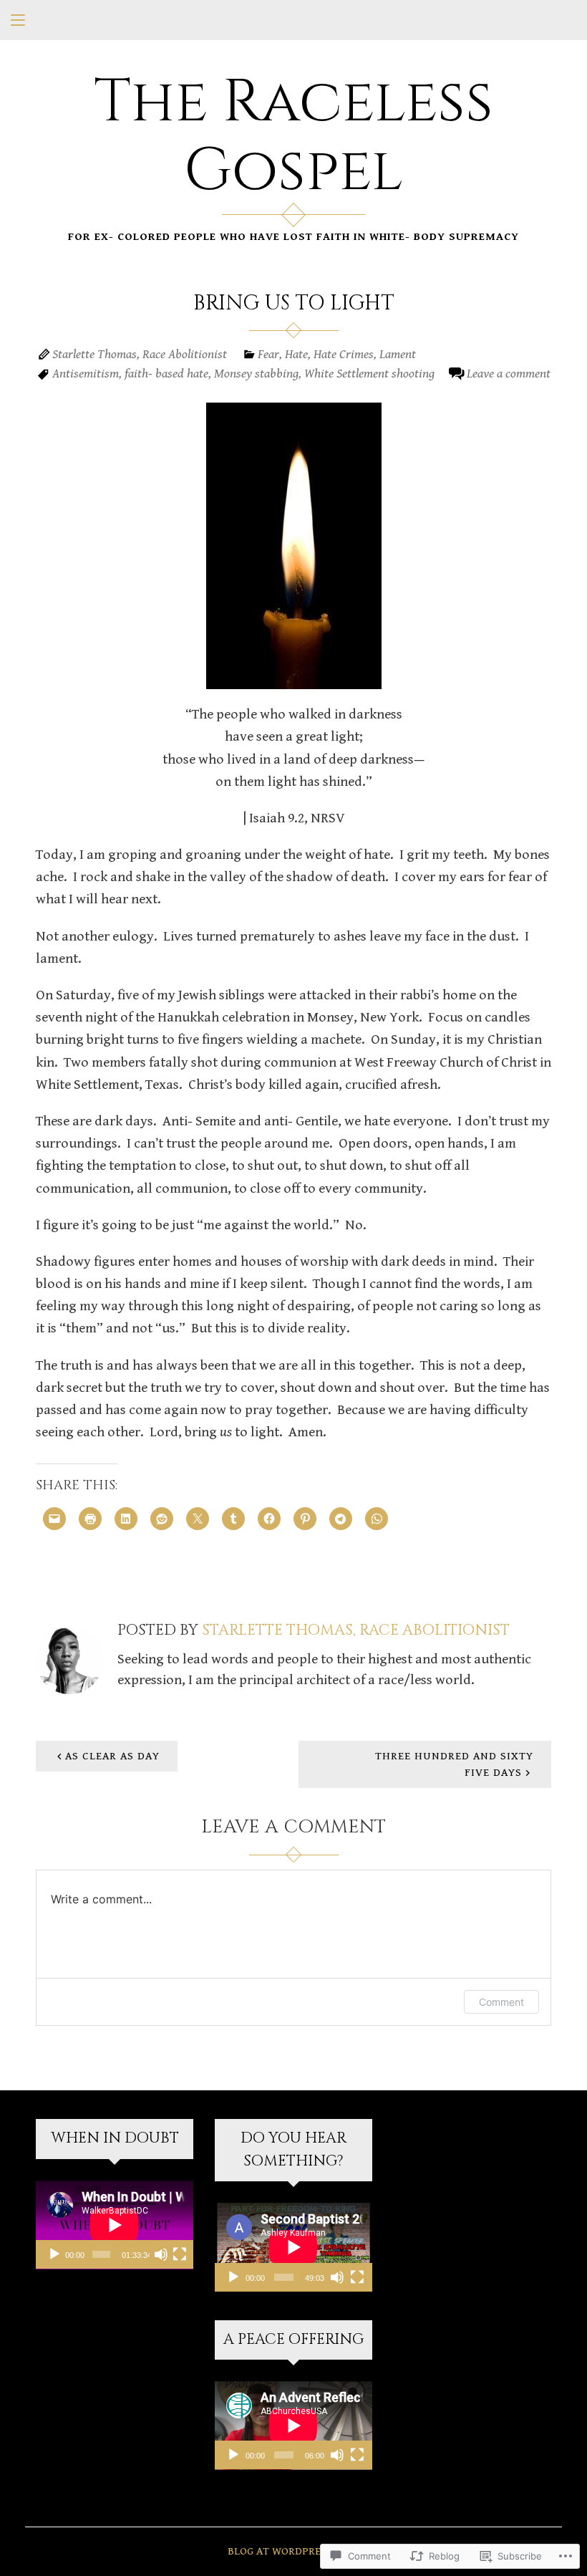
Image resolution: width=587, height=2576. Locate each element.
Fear (268, 354)
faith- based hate (166, 374)
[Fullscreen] (180, 2254)
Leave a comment (509, 374)
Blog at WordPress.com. (293, 2551)
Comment (501, 2002)
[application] (115, 2225)
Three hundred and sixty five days (454, 1764)
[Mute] (161, 2254)
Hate (296, 354)
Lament (398, 354)
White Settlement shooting (369, 374)
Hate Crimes (344, 354)
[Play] (54, 2254)
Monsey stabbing (256, 374)
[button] (294, 546)
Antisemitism (86, 374)
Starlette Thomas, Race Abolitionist (140, 354)
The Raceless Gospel (293, 137)
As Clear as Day (112, 1756)
